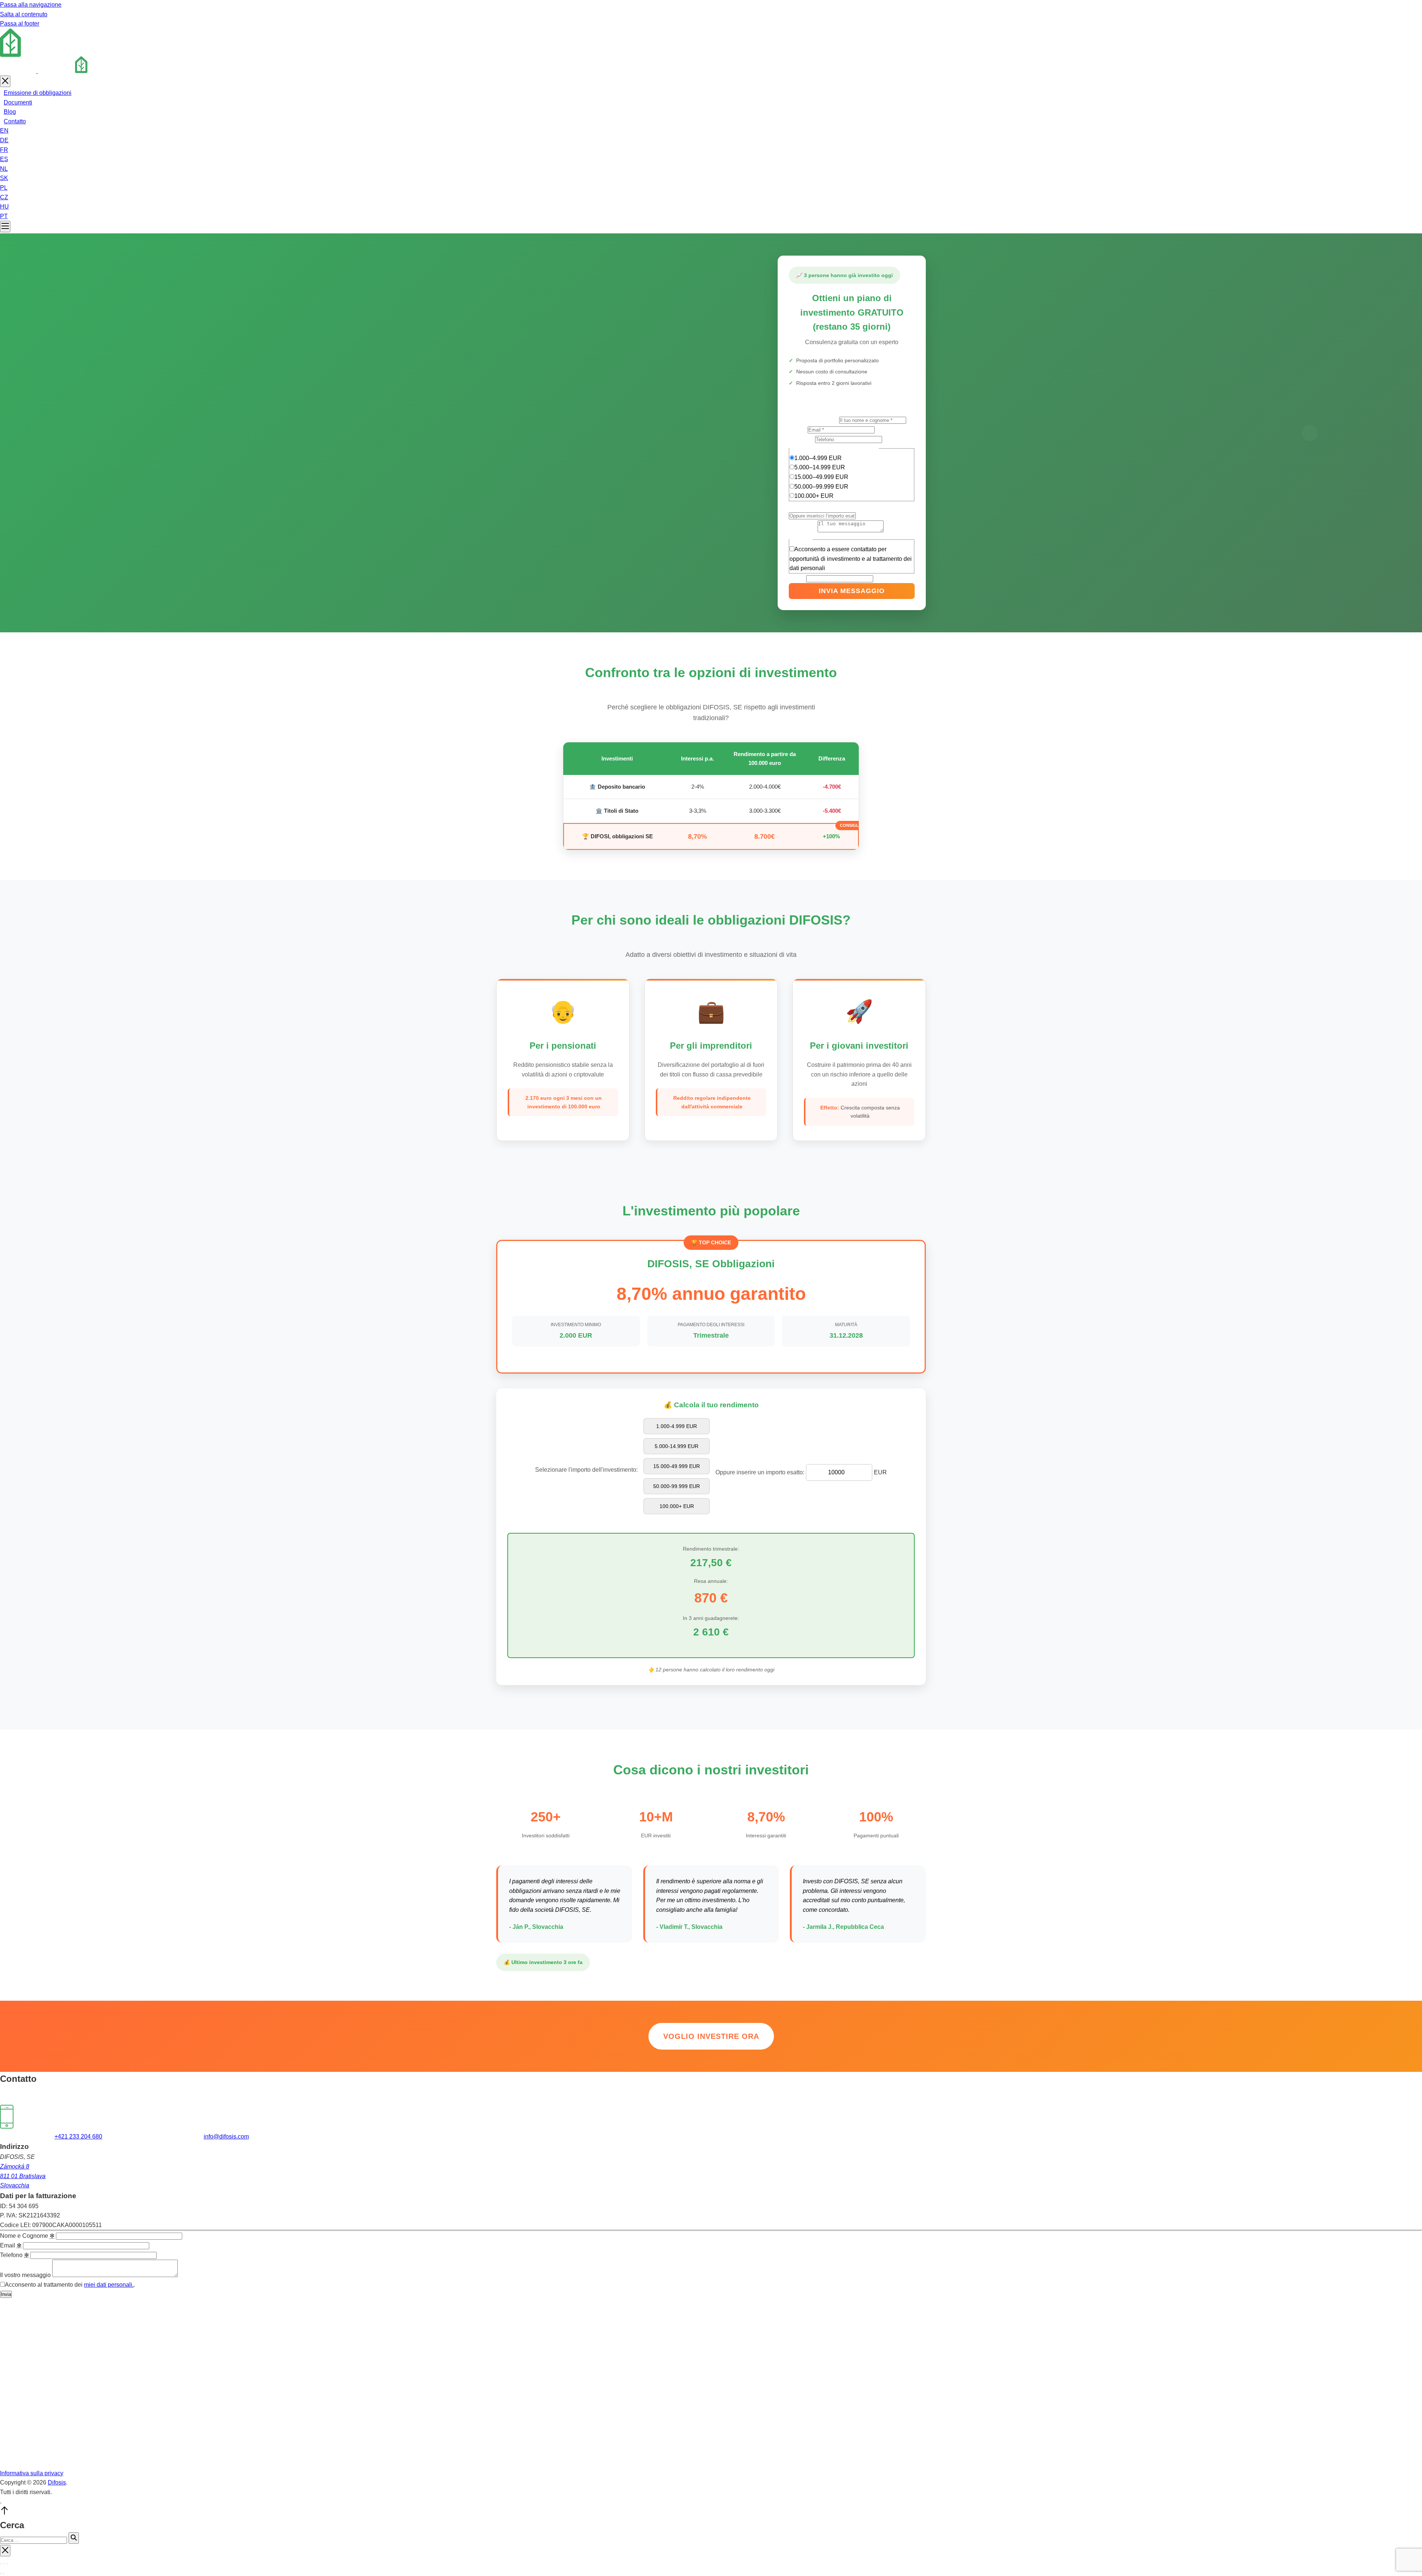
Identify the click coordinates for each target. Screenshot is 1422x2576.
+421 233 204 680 (78, 2136)
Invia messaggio (852, 591)
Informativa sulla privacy (32, 2473)
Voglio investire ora (711, 2036)
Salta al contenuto (24, 14)
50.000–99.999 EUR (821, 487)
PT (4, 216)
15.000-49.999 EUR (677, 1466)
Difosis (57, 2482)
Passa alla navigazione (31, 5)
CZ (4, 197)
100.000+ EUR (814, 496)
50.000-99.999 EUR (677, 1486)
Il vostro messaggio (25, 2275)
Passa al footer (20, 24)
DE (4, 140)
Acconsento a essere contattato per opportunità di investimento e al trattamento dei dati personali (851, 559)
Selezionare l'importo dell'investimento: (586, 1470)
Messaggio (803, 530)
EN (4, 131)
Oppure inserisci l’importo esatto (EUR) (840, 506)
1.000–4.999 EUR (818, 458)
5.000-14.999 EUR (677, 1446)
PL (4, 188)
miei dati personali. (109, 2285)
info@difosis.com (226, 2136)
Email (798, 430)
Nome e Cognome (27, 2236)
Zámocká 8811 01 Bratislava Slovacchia (23, 2176)
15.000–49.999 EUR (821, 477)
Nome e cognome (814, 420)
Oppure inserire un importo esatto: (760, 1472)
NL (4, 169)
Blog (10, 112)
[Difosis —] (48, 71)
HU (4, 207)
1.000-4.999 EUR (677, 1426)
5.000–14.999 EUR (820, 467)
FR (4, 150)
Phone (797, 578)
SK (4, 178)
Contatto (15, 121)
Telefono (802, 439)
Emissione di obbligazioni (38, 93)
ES (4, 159)
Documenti (18, 102)
